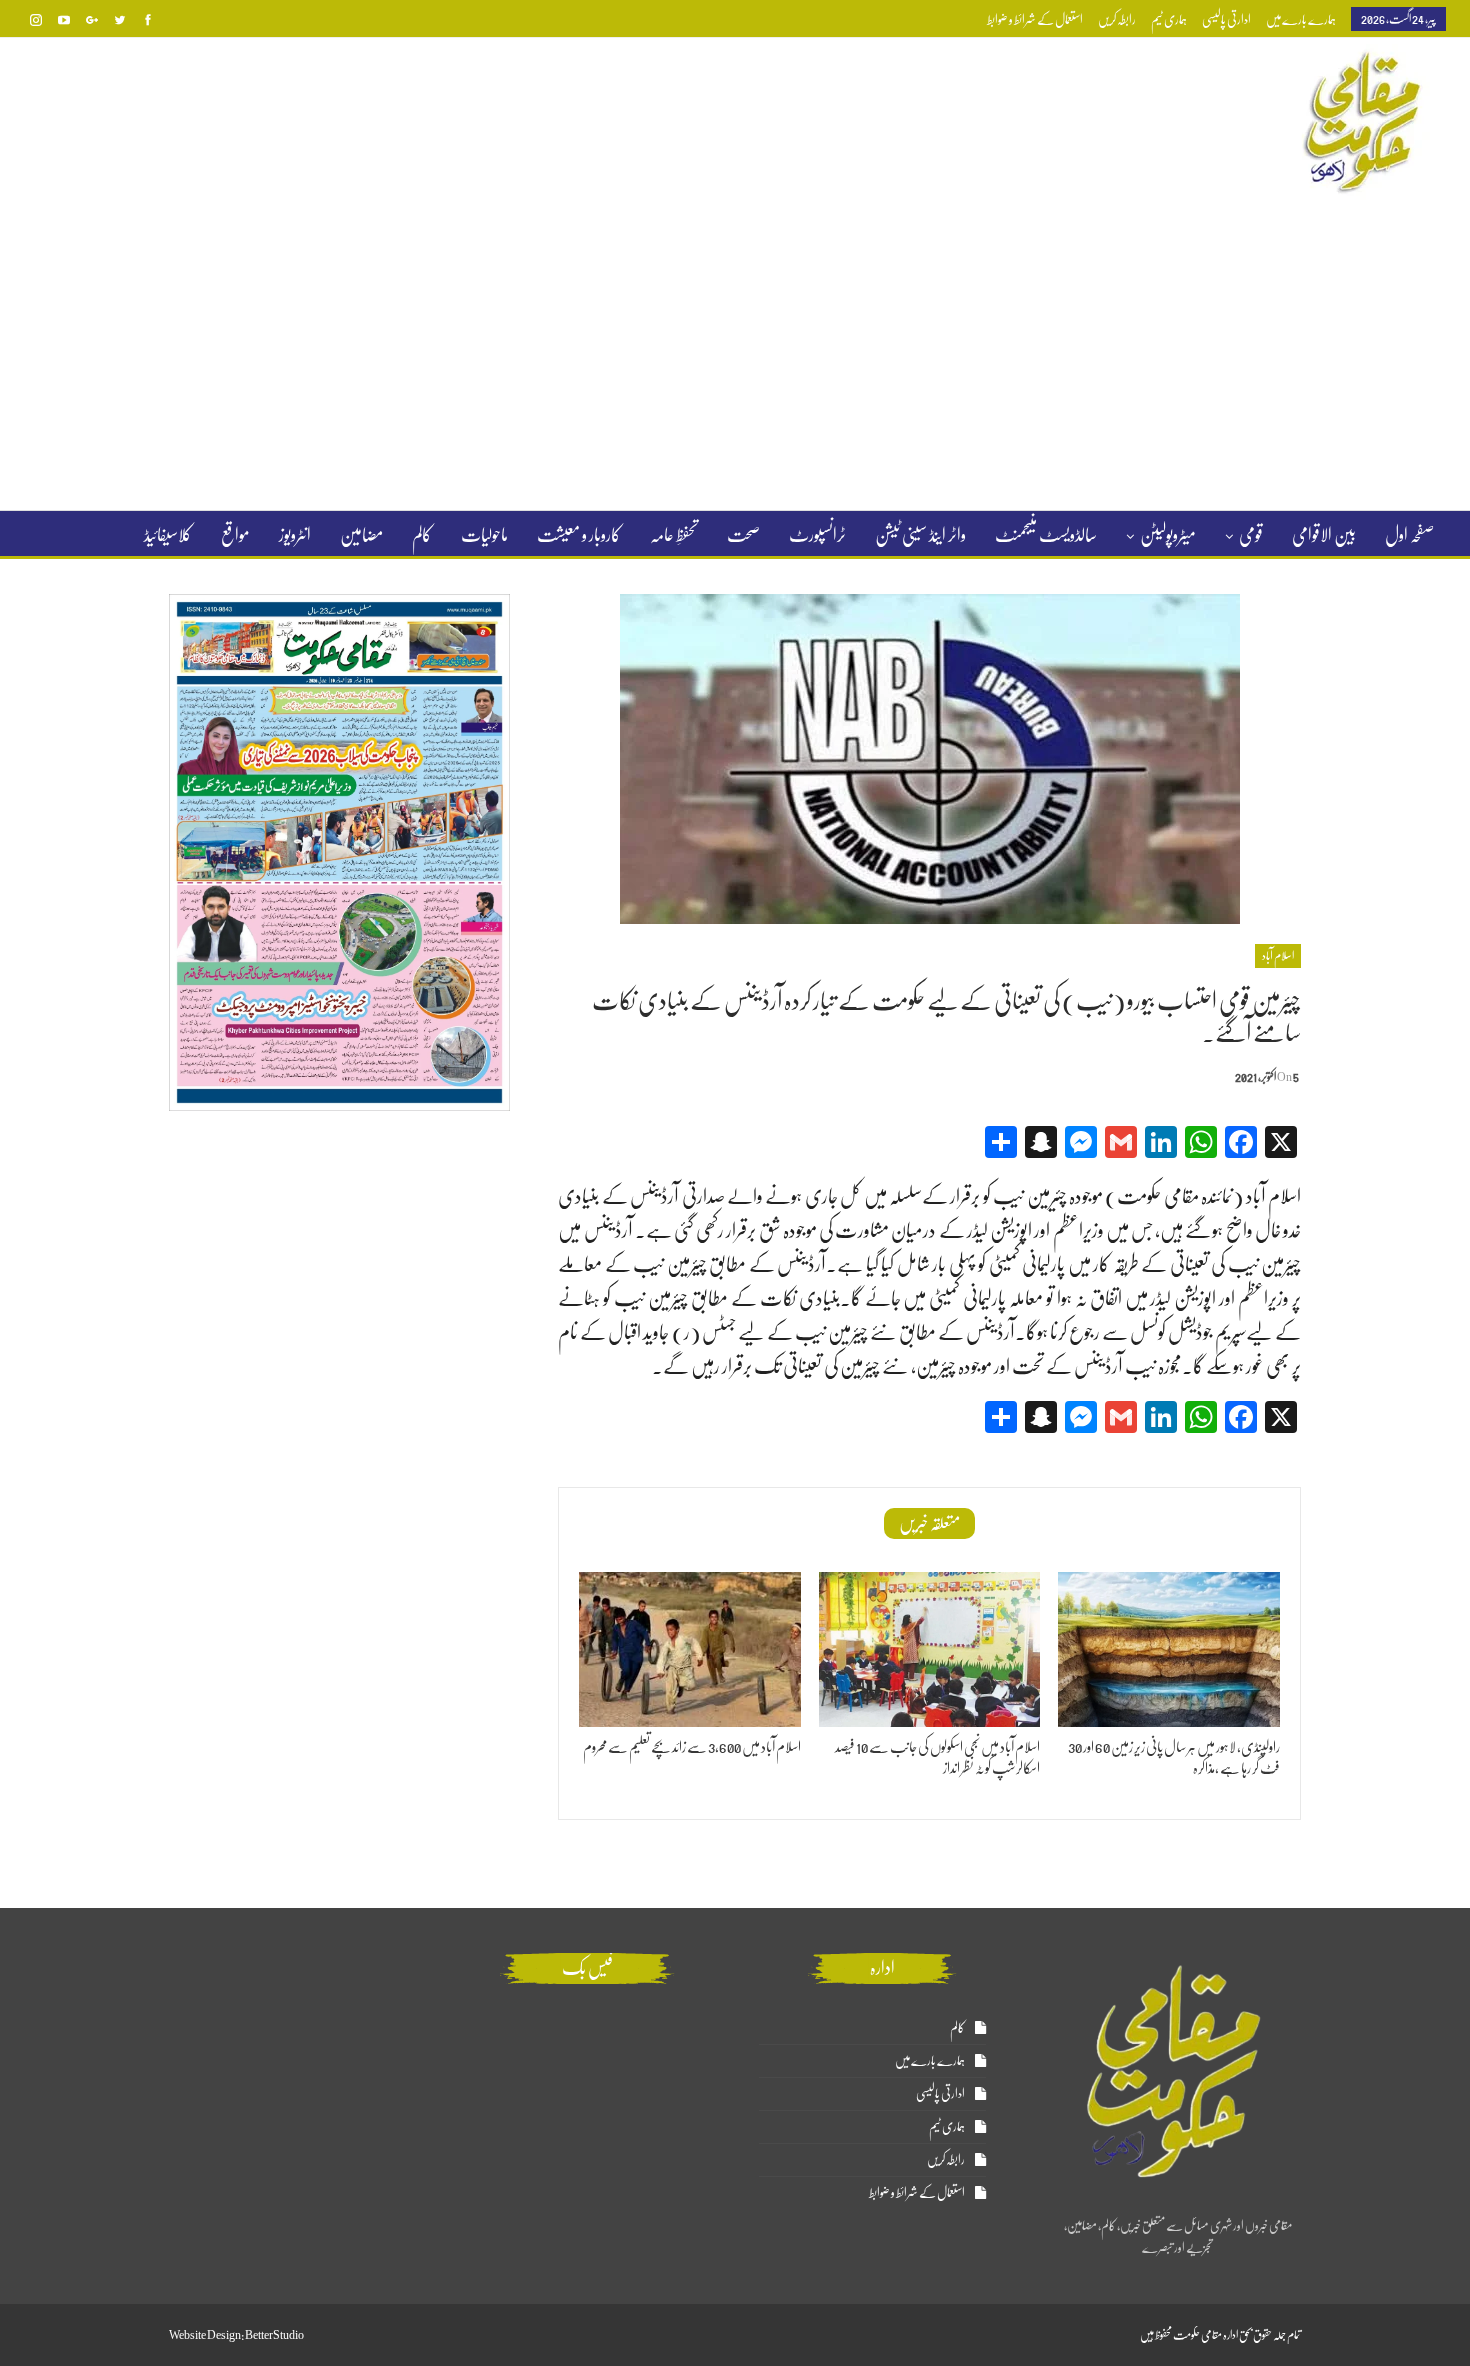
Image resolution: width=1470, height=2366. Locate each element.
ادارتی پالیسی (1226, 19)
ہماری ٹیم (1169, 19)
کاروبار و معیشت (579, 535)
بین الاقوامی (1324, 535)
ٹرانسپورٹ (817, 535)
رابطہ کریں (1117, 19)
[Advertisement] (735, 354)
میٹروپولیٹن (1168, 535)
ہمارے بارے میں (1301, 19)
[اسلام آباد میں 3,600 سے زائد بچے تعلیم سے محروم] (690, 1649)
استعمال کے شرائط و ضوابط (1035, 19)
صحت (743, 535)
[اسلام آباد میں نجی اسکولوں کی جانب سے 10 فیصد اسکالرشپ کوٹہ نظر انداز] (930, 1649)
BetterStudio (274, 2335)
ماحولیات (484, 535)
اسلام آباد (1278, 956)
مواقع (235, 535)
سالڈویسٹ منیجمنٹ (1046, 535)
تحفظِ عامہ (674, 535)
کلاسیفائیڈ (168, 535)
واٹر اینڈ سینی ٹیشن (920, 535)
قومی (1251, 535)
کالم (422, 535)
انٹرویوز (295, 535)
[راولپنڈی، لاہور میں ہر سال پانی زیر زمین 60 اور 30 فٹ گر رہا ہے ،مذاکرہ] (1169, 1649)
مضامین (361, 535)
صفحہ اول (1409, 535)
